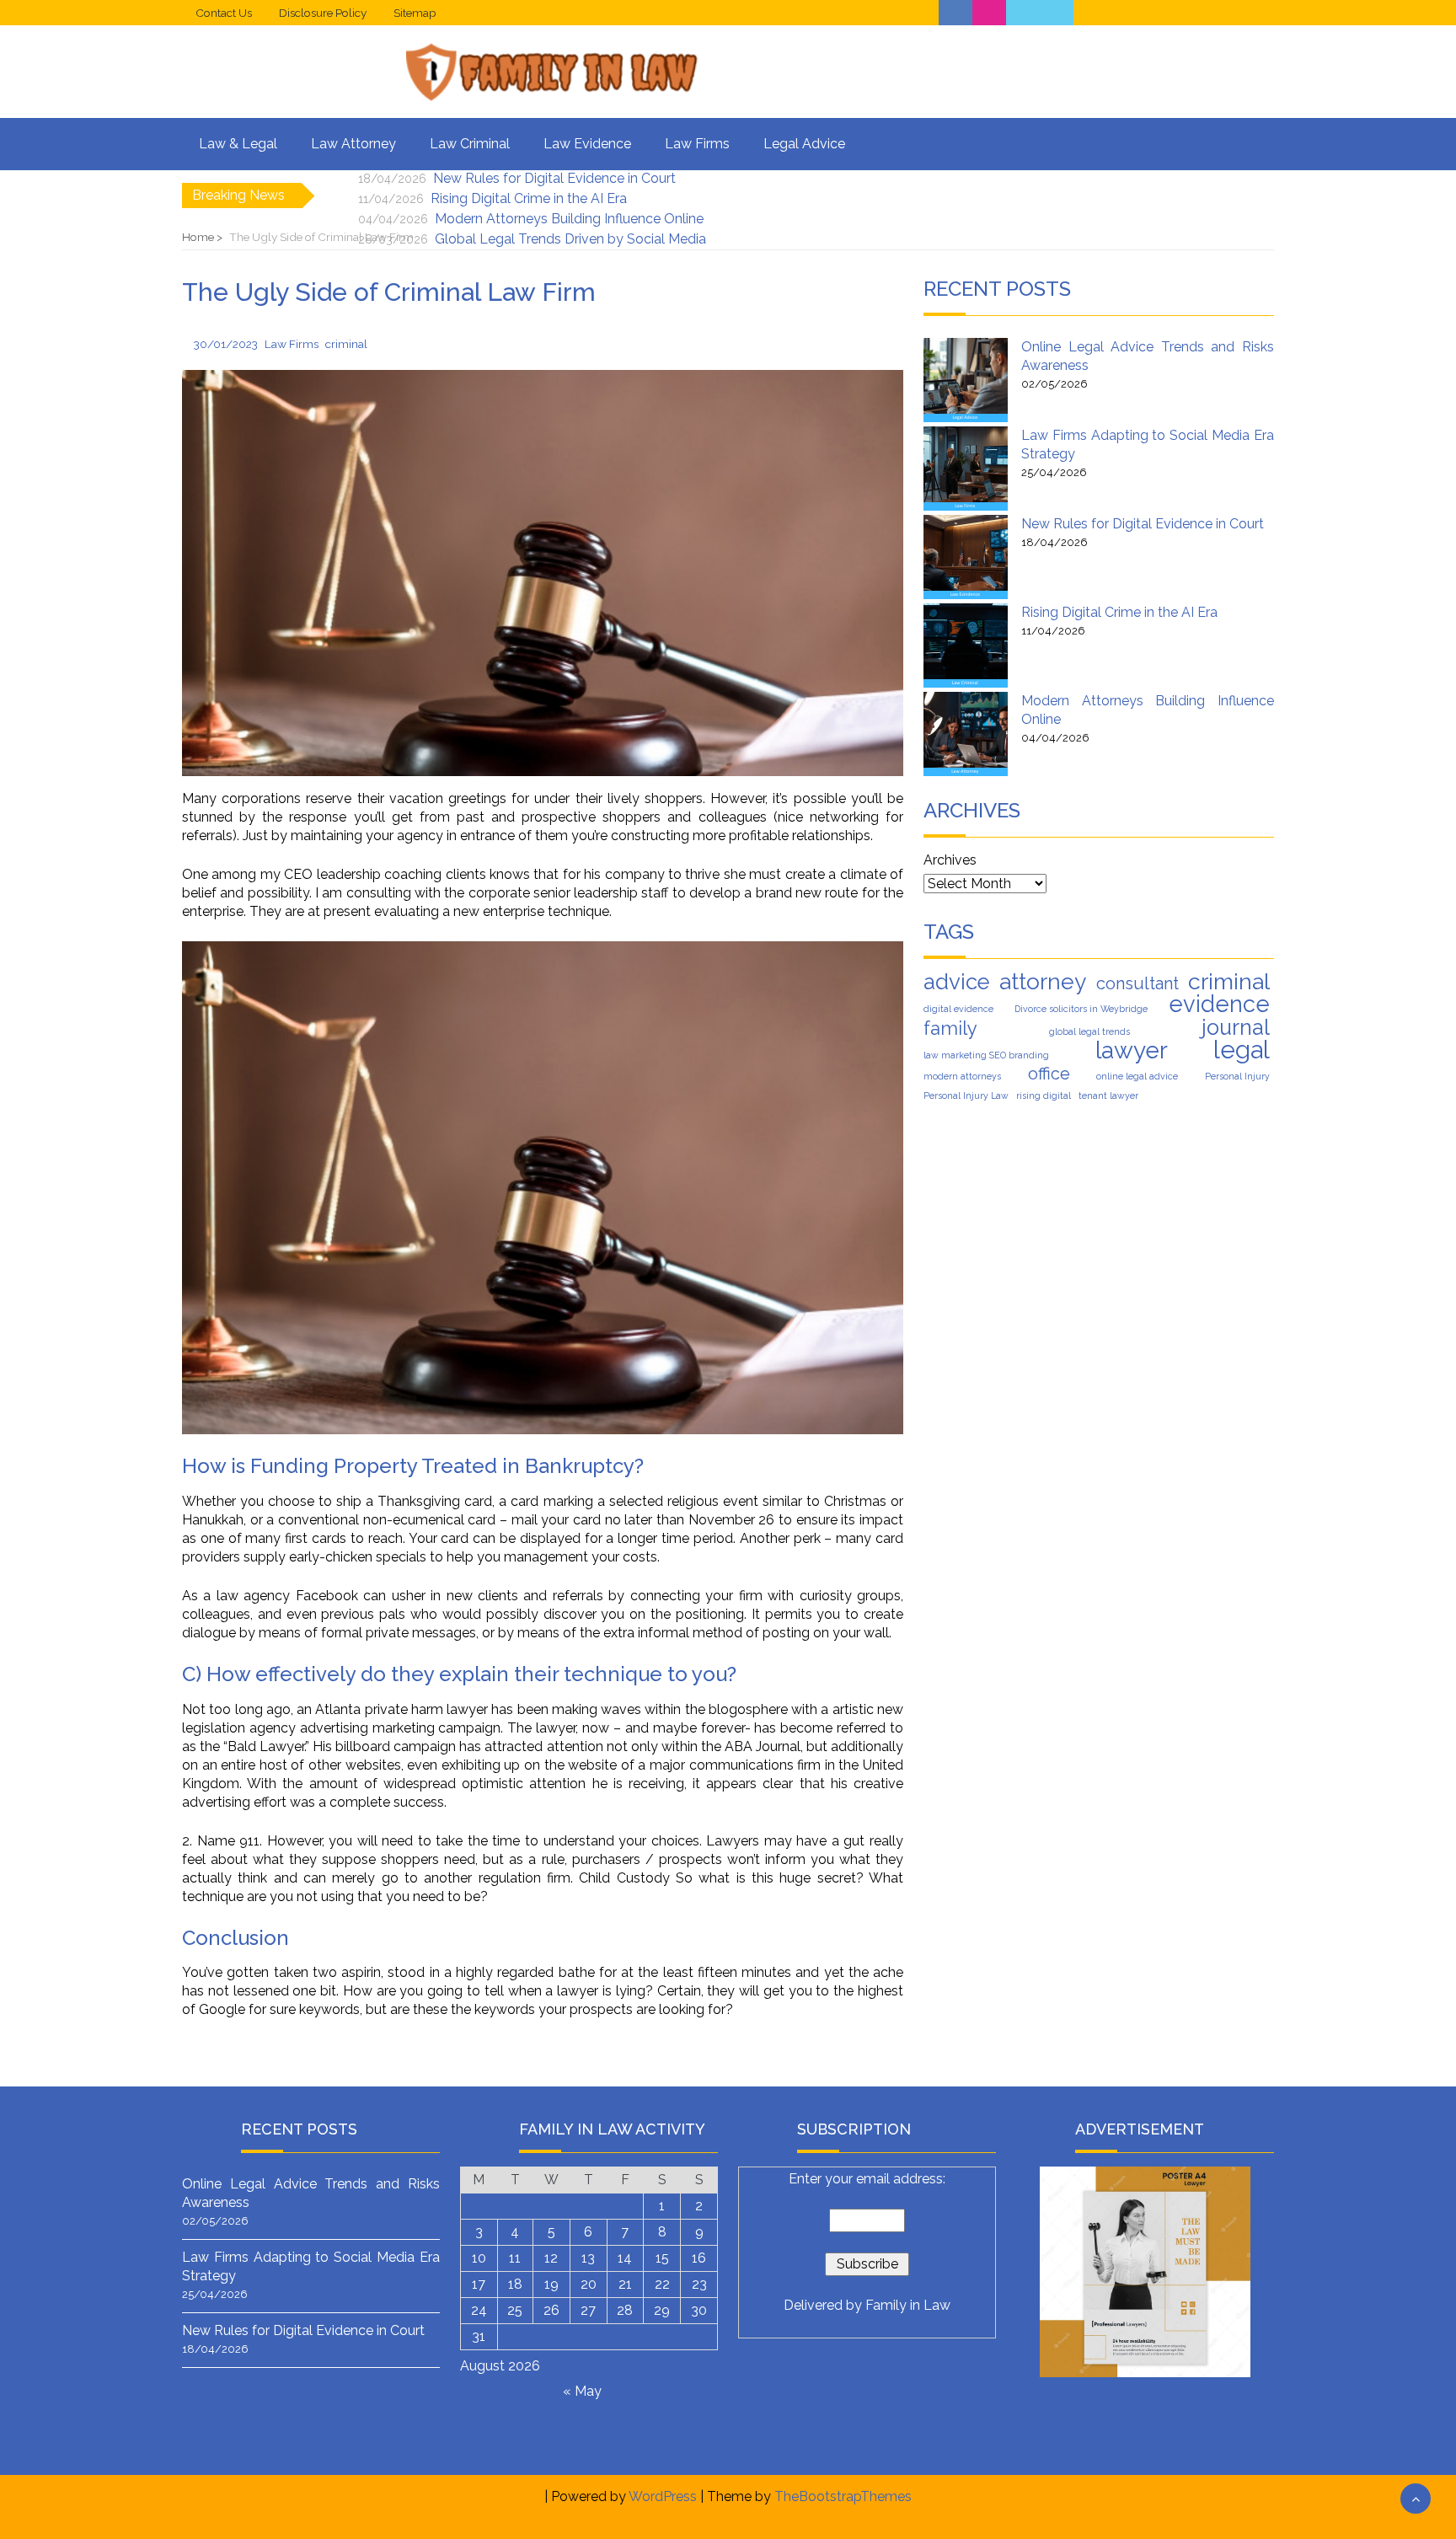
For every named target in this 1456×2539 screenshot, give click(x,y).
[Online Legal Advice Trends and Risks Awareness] (966, 380)
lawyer (1132, 1051)
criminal (1229, 982)
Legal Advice (804, 144)
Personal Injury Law (966, 1095)
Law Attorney (353, 144)
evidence (1219, 1004)
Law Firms (697, 144)
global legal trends (1089, 1031)
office (1049, 1074)
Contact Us (224, 13)
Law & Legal (238, 144)
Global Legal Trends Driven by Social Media (570, 239)
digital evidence (958, 1009)
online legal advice (1137, 1076)
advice (957, 982)
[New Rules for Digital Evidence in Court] (966, 557)
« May (582, 2391)
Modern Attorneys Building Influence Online (569, 219)
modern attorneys (962, 1076)
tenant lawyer (1108, 1095)
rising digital (1044, 1095)
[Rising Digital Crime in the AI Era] (966, 645)
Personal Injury (1237, 1076)
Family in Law (908, 2305)
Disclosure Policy (323, 13)
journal (1236, 1027)
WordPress (663, 2496)
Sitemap (415, 13)
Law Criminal (470, 144)
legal (1242, 1050)
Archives (950, 860)
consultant (1137, 983)
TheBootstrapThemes (843, 2496)
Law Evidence (587, 144)
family (950, 1028)
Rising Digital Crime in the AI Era (529, 198)
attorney (1043, 982)
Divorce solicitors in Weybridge (1081, 1009)
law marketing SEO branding (986, 1055)
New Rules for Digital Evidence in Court (554, 178)
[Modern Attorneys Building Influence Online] (966, 734)
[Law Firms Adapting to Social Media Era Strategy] (966, 469)
